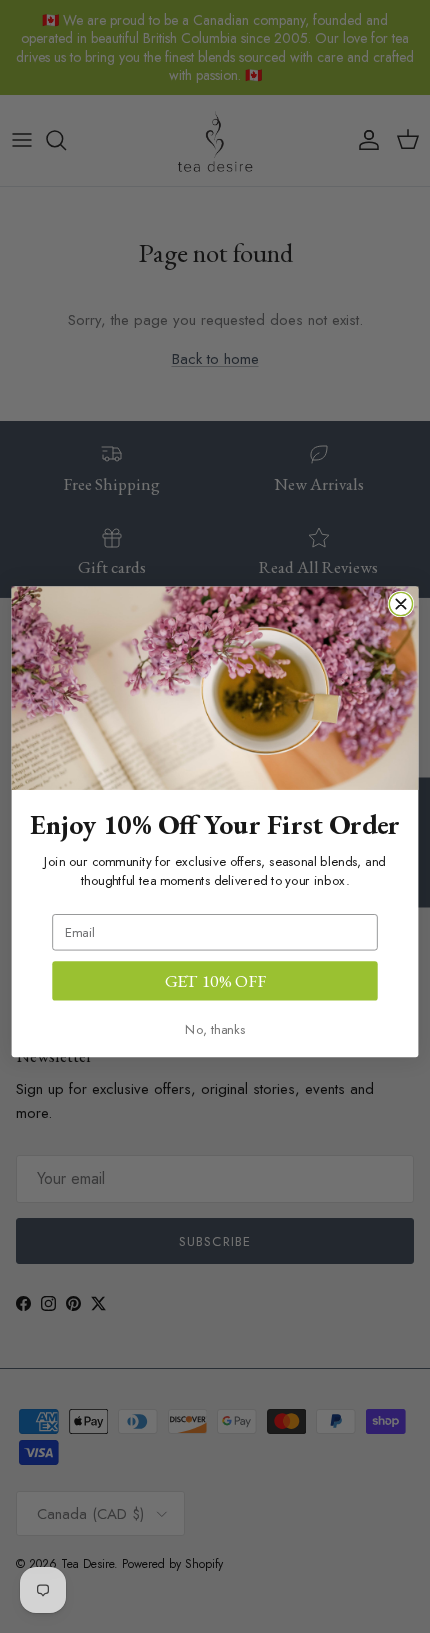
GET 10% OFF (215, 980)
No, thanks (215, 1029)
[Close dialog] (400, 604)
